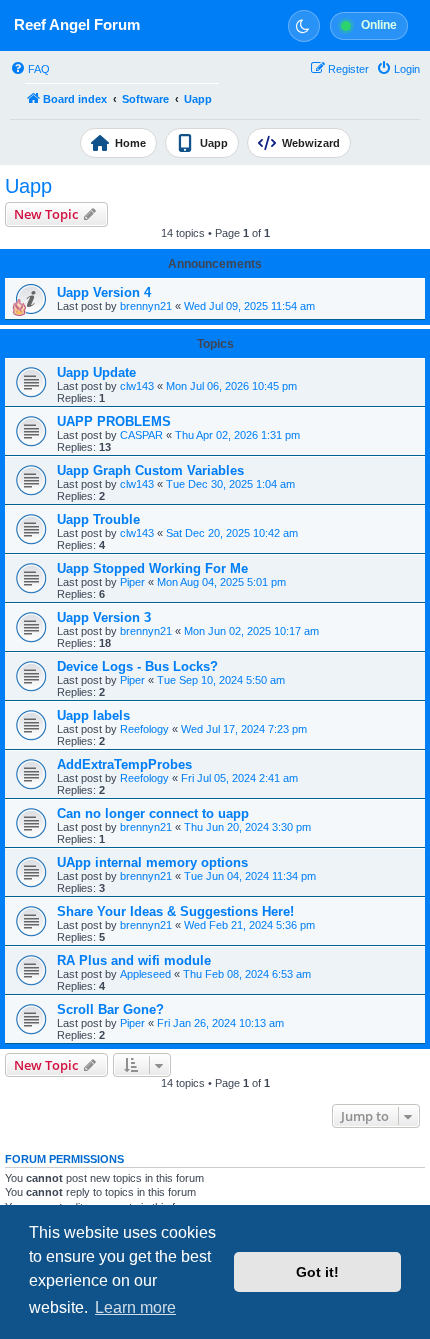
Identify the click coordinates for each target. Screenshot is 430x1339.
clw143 (137, 386)
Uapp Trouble (98, 519)
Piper (132, 582)
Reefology (144, 729)
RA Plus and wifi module (134, 960)
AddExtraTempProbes (124, 764)
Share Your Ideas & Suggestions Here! (175, 911)
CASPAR (141, 435)
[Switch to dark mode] (304, 26)
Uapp (28, 186)
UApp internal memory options (152, 862)
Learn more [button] (135, 1307)
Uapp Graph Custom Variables (150, 470)
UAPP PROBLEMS (114, 421)
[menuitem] (30, 69)
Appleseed (145, 974)
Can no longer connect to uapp (153, 813)
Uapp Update (96, 372)
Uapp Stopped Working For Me (152, 568)
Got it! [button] (317, 1272)
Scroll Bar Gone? (110, 1009)
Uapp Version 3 (104, 617)
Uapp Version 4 (104, 292)
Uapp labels (93, 715)
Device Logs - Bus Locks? (137, 666)
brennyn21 (146, 306)
